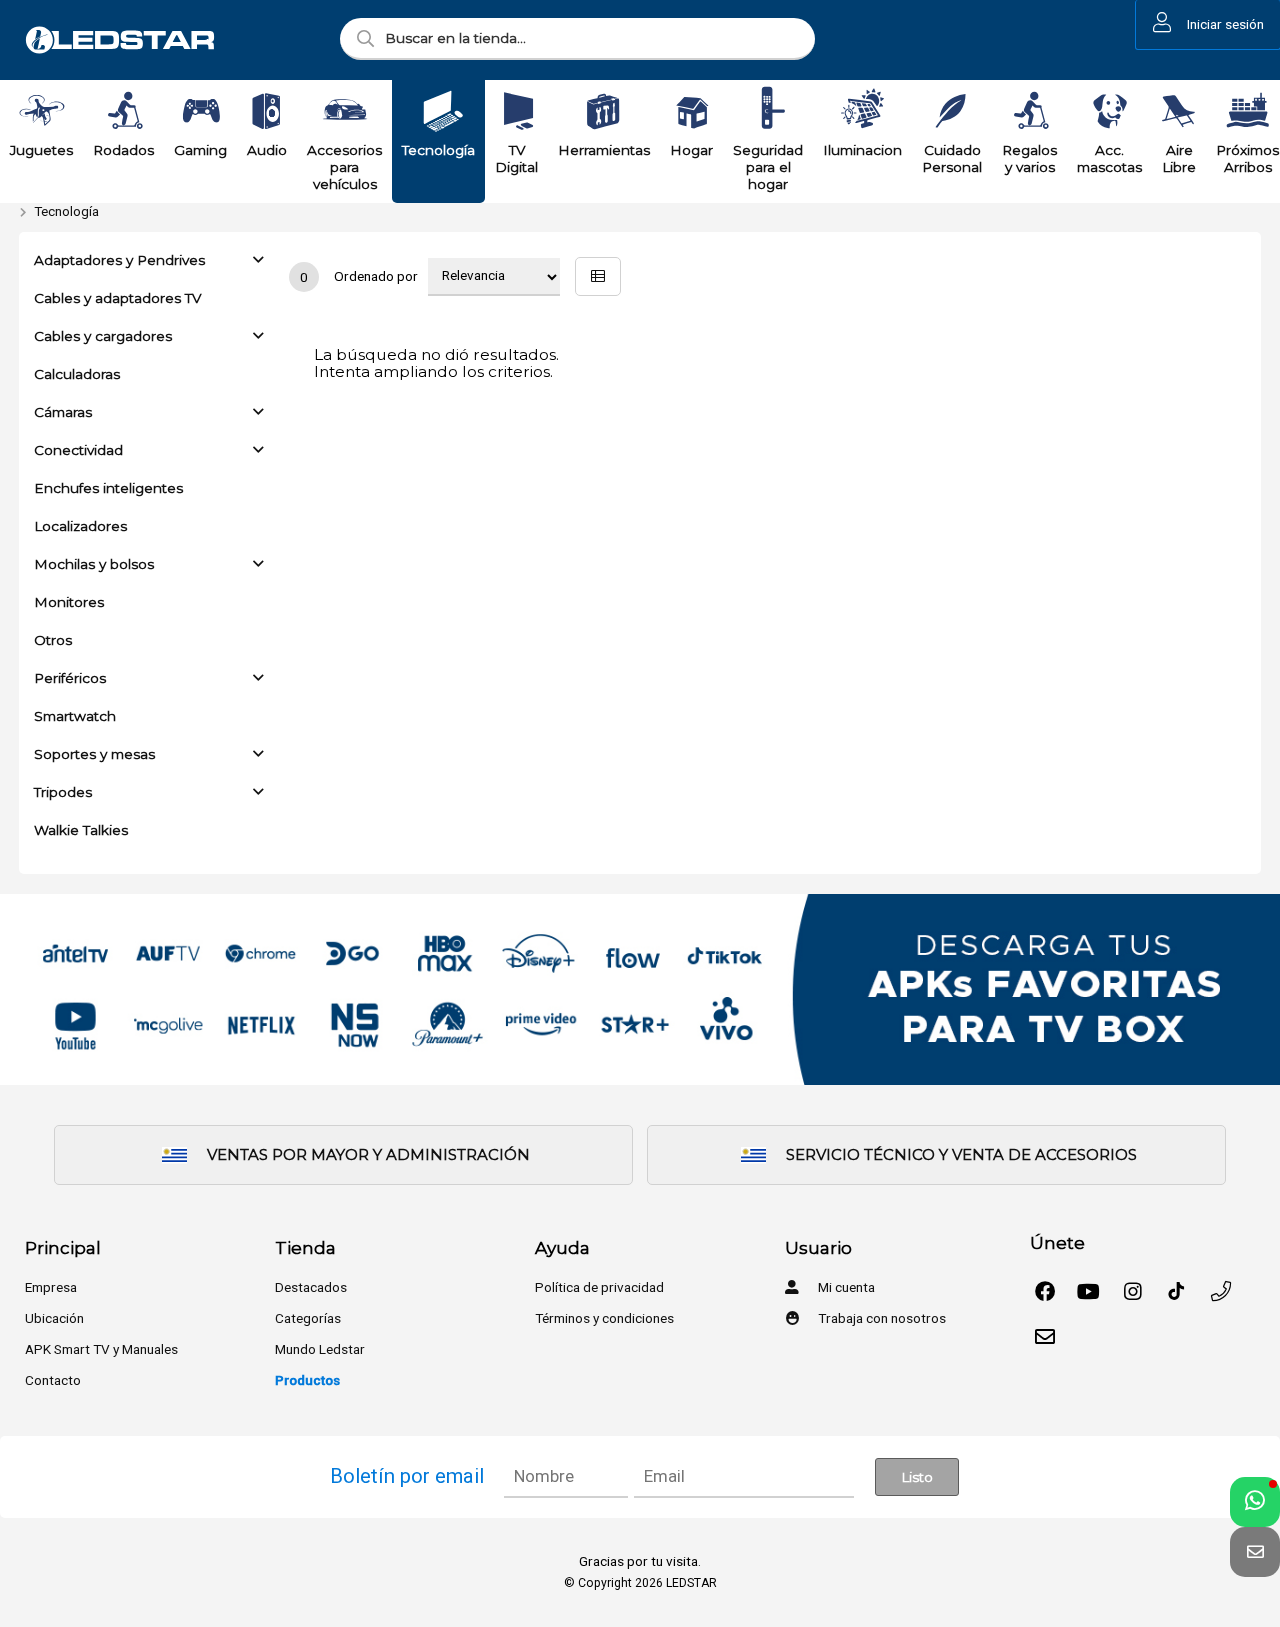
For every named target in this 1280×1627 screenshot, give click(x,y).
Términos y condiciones (604, 1318)
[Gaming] (201, 111)
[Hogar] (692, 111)
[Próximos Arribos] (1248, 111)
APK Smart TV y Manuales (101, 1349)
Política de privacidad (599, 1287)
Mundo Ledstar (320, 1349)
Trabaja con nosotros (880, 1318)
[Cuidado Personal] (952, 111)
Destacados (311, 1287)
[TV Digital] (517, 111)
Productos (307, 1380)
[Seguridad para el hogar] (768, 111)
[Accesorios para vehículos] (345, 111)
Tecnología (66, 211)
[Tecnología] (439, 111)
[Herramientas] (604, 111)
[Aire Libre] (1179, 111)
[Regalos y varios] (1030, 111)
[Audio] (267, 111)
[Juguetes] (42, 111)
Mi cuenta (845, 1287)
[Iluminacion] (863, 111)
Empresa (51, 1287)
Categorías (308, 1318)
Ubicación (54, 1318)
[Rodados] (124, 111)
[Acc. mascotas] (1110, 111)
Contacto (53, 1380)
